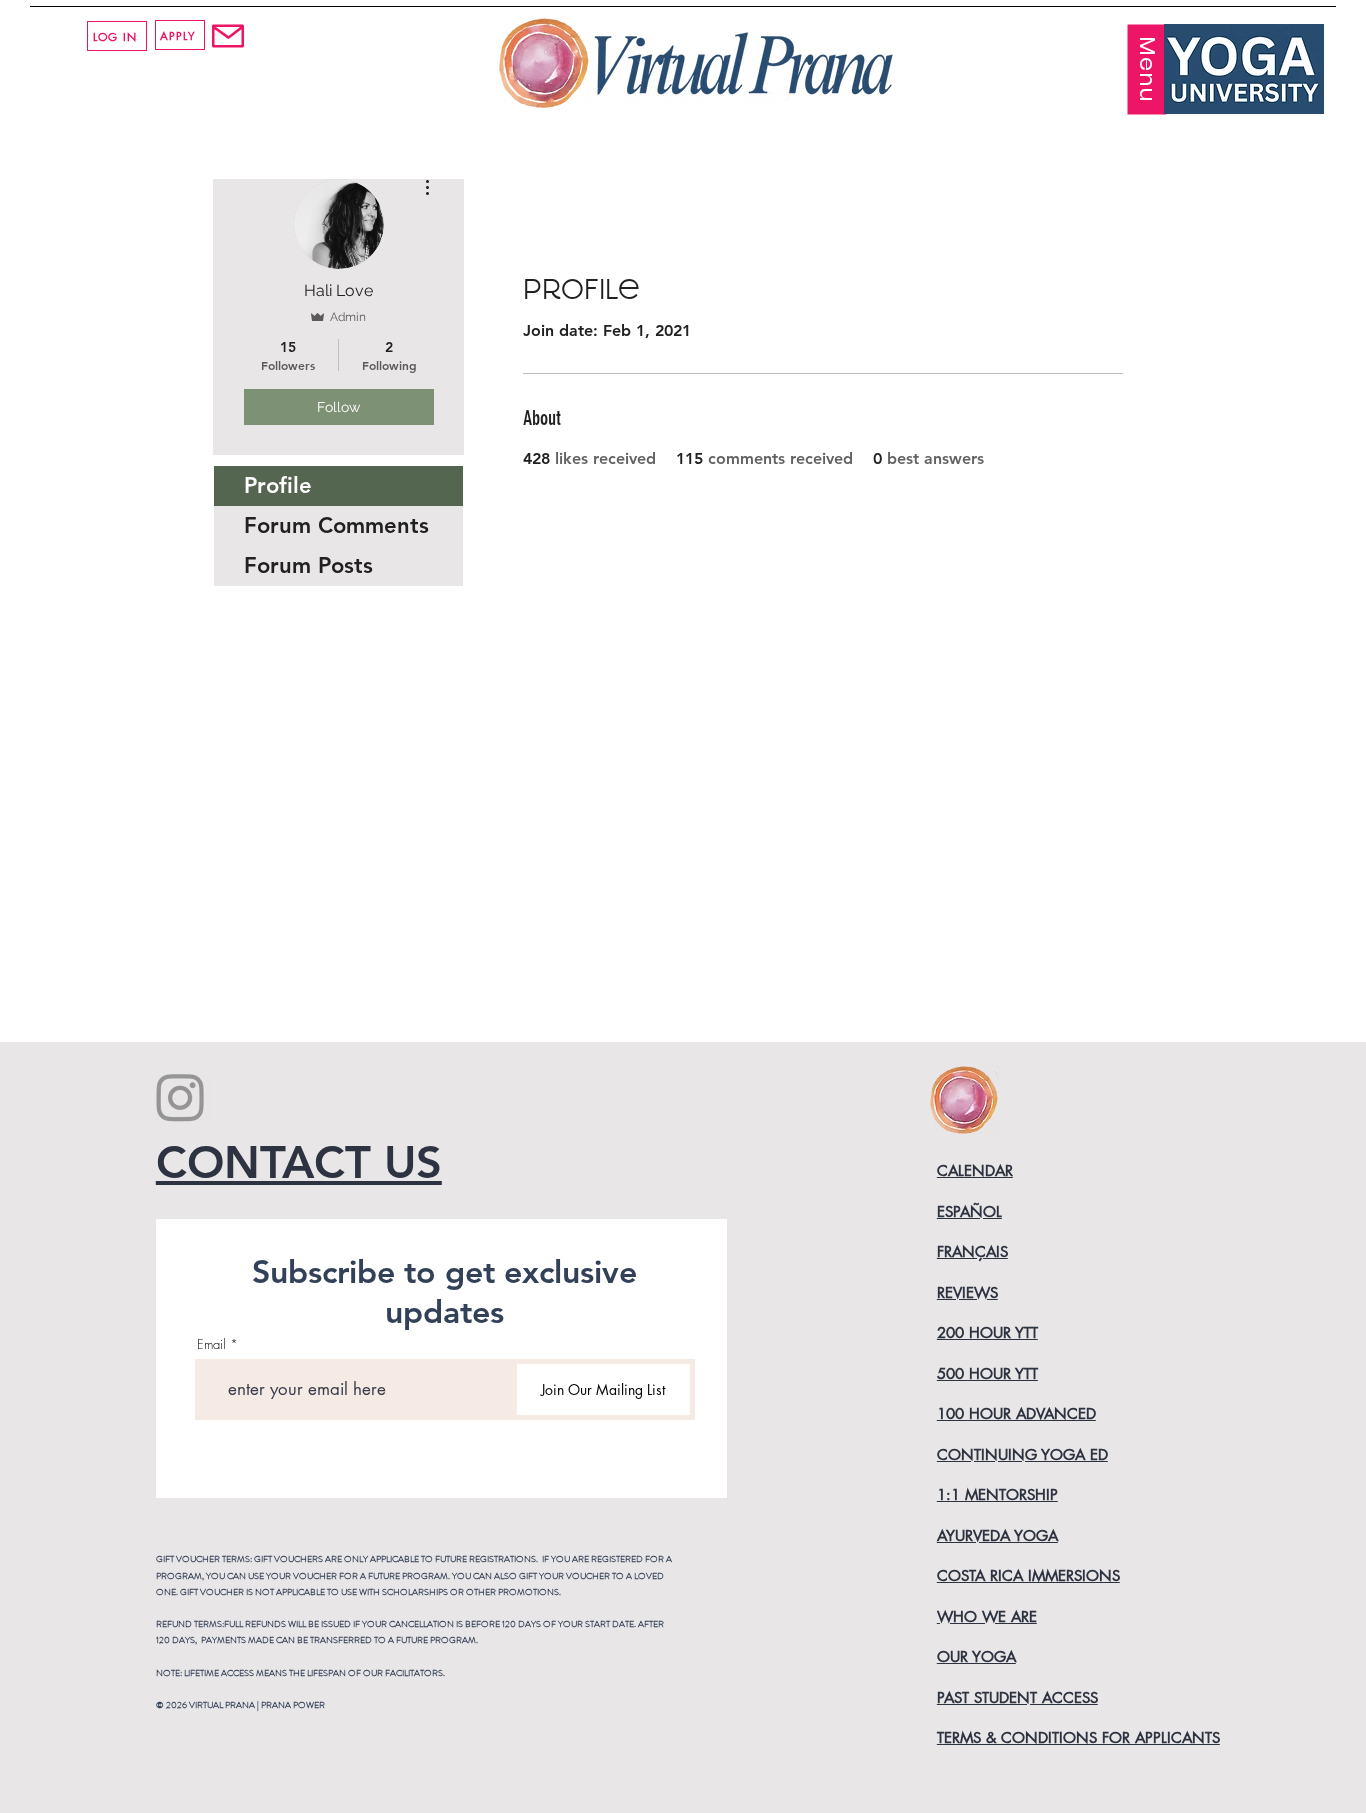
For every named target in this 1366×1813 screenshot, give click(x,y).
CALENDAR (975, 1170)
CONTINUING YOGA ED (1022, 1454)
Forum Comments (336, 525)
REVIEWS (967, 1292)
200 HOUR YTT (987, 1332)
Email (211, 1344)
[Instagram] (180, 1096)
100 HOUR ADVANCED (1016, 1413)
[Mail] (227, 35)
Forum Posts (308, 565)
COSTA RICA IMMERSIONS (1028, 1575)
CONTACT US (299, 1162)
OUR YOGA (976, 1656)
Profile (278, 485)
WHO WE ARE (987, 1616)
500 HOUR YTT (987, 1373)
